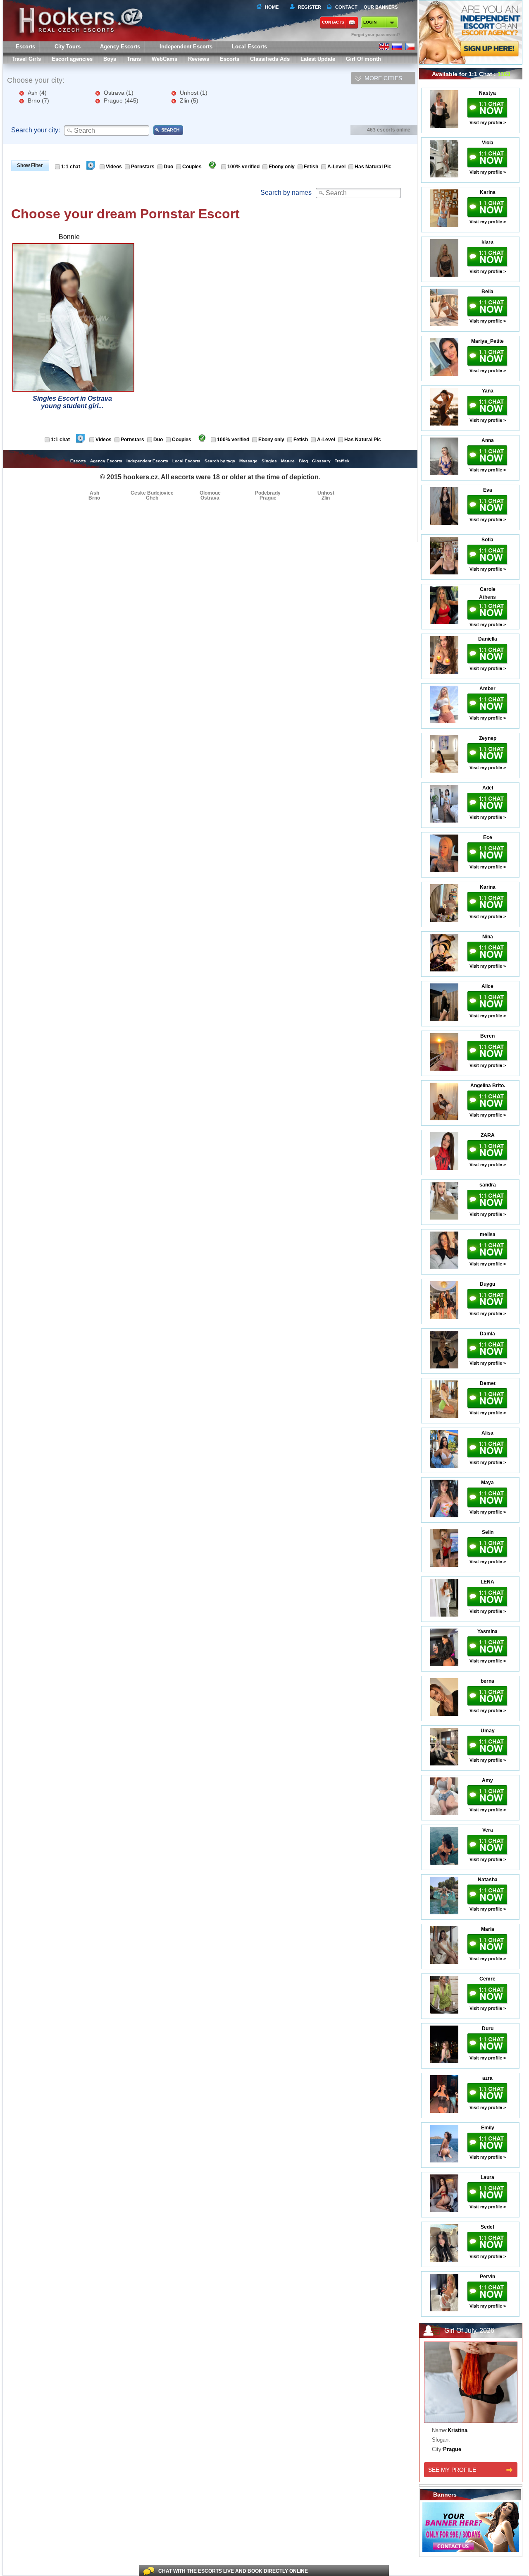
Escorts (230, 59)
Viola (488, 143)
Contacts (333, 22)
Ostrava (119, 93)
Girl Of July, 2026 (469, 2331)
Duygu (487, 1284)
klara (487, 242)
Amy (487, 1780)
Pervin (487, 2277)
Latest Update (318, 59)
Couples (192, 167)
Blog (303, 461)
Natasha (488, 1880)
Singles (269, 461)
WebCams (164, 59)
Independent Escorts (186, 47)
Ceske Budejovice (152, 493)
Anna (488, 440)
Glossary (321, 461)
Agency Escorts (106, 461)
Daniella (488, 639)
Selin (488, 1532)
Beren (487, 1036)
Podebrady (268, 493)
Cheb (152, 498)
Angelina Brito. (488, 1086)
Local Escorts (249, 47)
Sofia (487, 540)
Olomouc (210, 493)
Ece (488, 837)
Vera (488, 1830)
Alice (487, 986)
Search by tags (220, 461)
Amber (487, 689)
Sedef (487, 2227)
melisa (488, 1234)
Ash (37, 93)
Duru (488, 2028)
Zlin (189, 100)
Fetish (311, 167)
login (370, 22)
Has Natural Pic (373, 167)
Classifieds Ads (270, 59)
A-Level (336, 167)
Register (308, 7)
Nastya (487, 93)
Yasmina (487, 1631)
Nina (488, 937)
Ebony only (282, 167)
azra (487, 2078)
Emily (488, 2128)
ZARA (488, 1135)
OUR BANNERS (381, 7)
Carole (488, 589)
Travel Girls (26, 59)
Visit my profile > (488, 122)
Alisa (487, 1433)
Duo (168, 167)
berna (487, 1681)
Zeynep (488, 738)
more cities (383, 78)
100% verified (243, 167)
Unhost (194, 93)
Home (272, 7)
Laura (487, 2177)
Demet (488, 1383)
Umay (488, 1731)
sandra (488, 1185)
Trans (134, 59)
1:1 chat (71, 167)
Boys (110, 59)
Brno (38, 100)
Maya (487, 1483)
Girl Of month (363, 59)
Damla (487, 1334)
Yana (488, 391)
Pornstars (143, 167)
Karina (488, 192)
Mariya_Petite (487, 341)
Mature (288, 461)
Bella (487, 292)
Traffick (342, 461)
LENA (487, 1582)
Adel (488, 788)
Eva (488, 490)
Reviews (199, 59)
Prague (121, 100)
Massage (248, 461)
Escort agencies (72, 59)
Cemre (487, 1979)
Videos (114, 167)
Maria (488, 1929)
